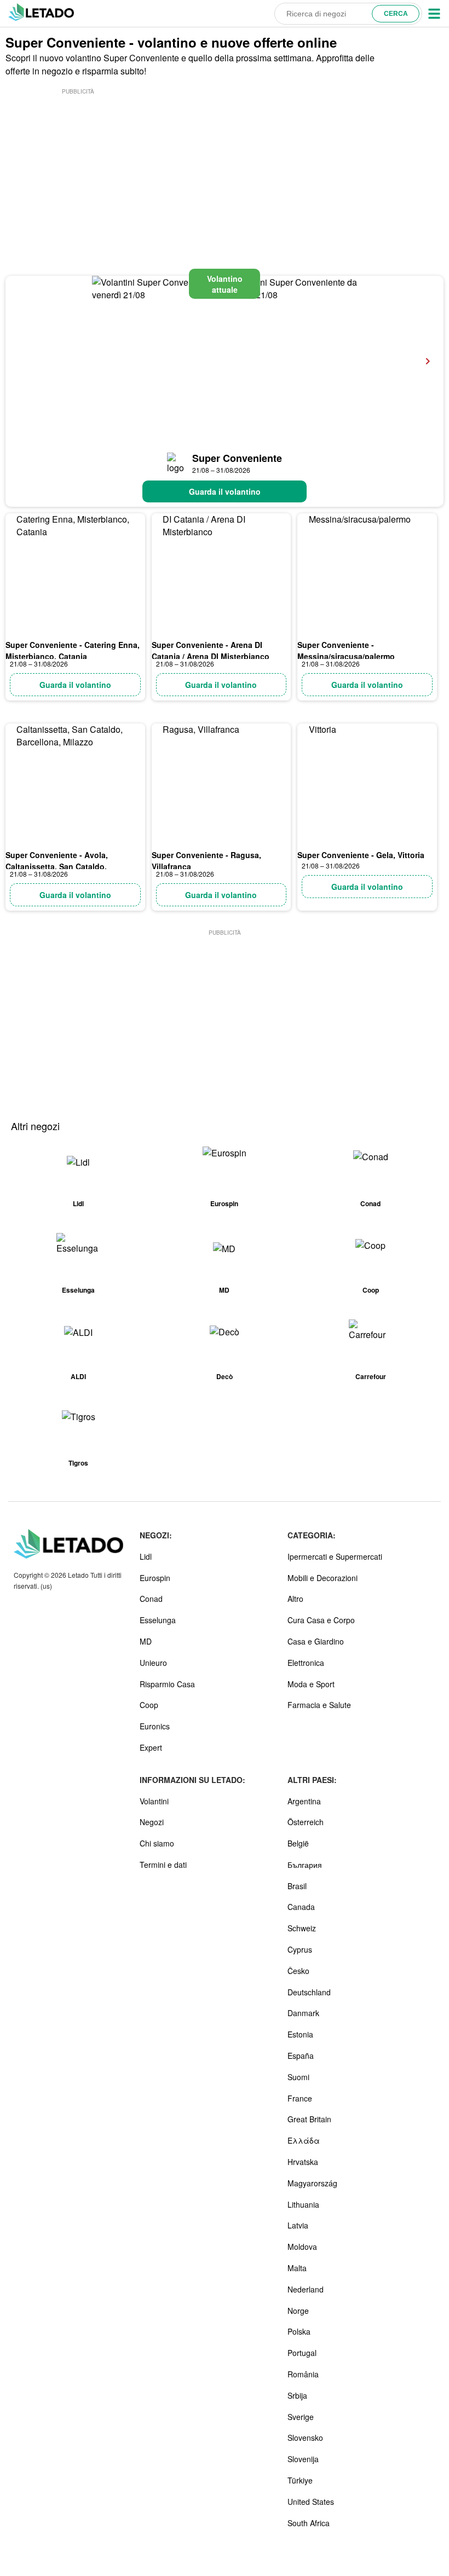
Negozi (152, 1822)
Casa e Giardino (316, 1641)
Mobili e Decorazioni (323, 1578)
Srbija (297, 2395)
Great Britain (309, 2119)
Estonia (300, 2034)
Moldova (302, 2247)
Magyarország (312, 2183)
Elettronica (306, 1663)
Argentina (304, 1801)
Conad (151, 1599)
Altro (295, 1599)
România (303, 2374)
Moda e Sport (311, 1684)
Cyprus (300, 1949)
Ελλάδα (304, 2140)
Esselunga (158, 1620)
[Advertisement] (78, 165)
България (305, 1865)
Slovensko (305, 2438)
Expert (151, 1747)
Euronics (155, 1726)
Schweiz (302, 1928)
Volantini (154, 1801)
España (301, 2056)
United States (311, 2502)
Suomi (298, 2077)
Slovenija (303, 2459)
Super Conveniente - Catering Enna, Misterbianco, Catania (73, 650)
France (300, 2098)
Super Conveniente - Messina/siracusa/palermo (346, 650)
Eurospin (155, 1578)
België (298, 1843)
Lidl (146, 1556)
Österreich (306, 1822)
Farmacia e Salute (319, 1705)
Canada (301, 1907)
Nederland (306, 2289)
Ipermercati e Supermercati (335, 1556)
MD (146, 1641)
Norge (298, 2311)
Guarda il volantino (225, 491)
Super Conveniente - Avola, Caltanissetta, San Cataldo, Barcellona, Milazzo (57, 866)
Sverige (301, 2417)
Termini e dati (163, 1865)
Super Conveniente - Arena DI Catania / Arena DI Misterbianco (211, 650)
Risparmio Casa (167, 1684)
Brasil (297, 1886)
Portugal (302, 2353)
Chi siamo (157, 1843)
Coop (149, 1705)
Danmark (303, 2013)
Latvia (298, 2225)
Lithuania (303, 2204)
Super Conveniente (237, 458)
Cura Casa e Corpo (321, 1620)
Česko (298, 1971)
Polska (299, 2331)
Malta (297, 2268)
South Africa (309, 2523)
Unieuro (153, 1663)
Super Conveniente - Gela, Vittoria (361, 855)
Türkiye (300, 2480)
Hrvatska (303, 2162)
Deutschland (309, 1992)
